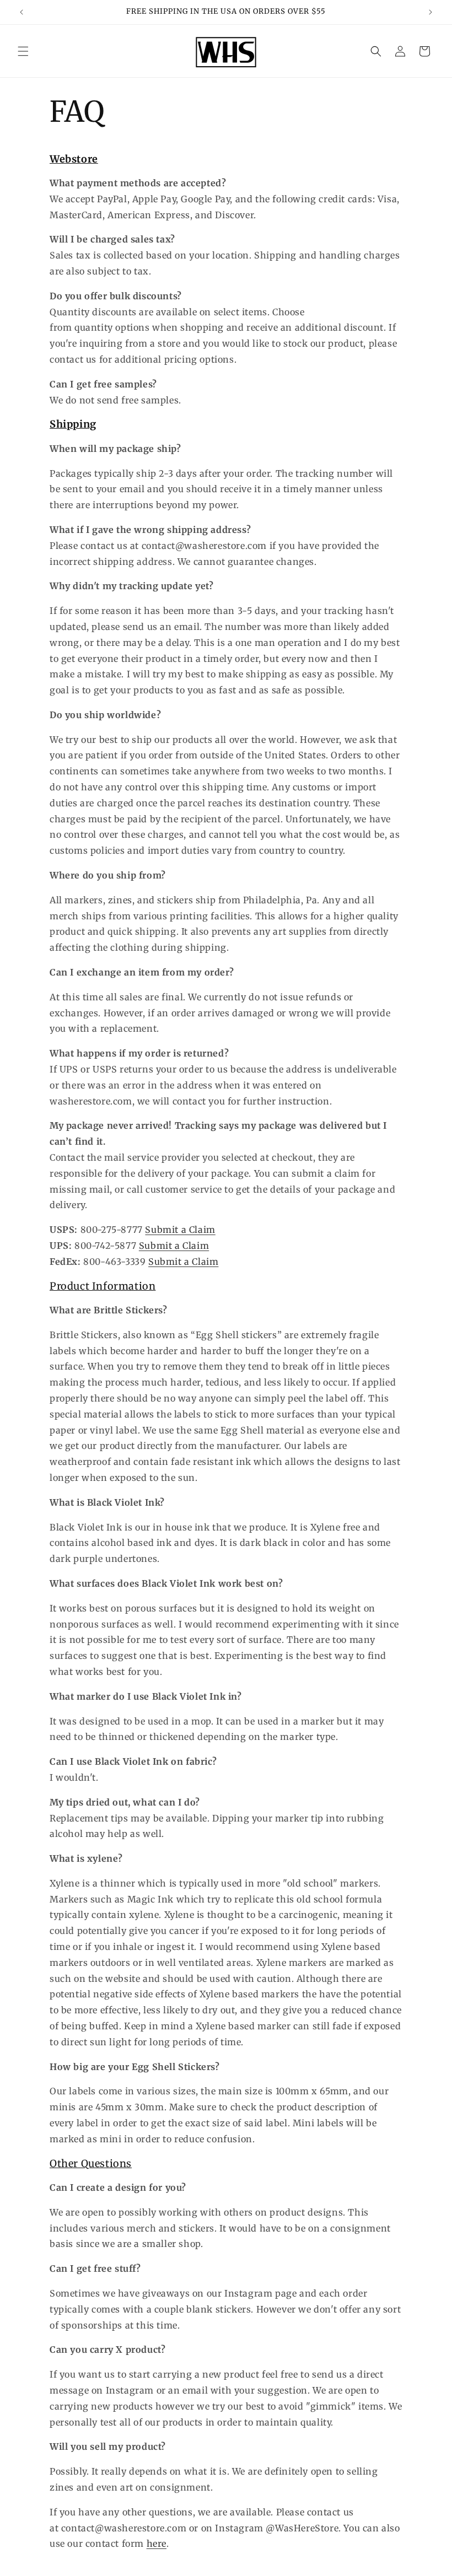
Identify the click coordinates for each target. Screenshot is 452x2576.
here (157, 2543)
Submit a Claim (180, 1230)
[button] (23, 51)
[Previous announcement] (21, 12)
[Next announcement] (431, 12)
